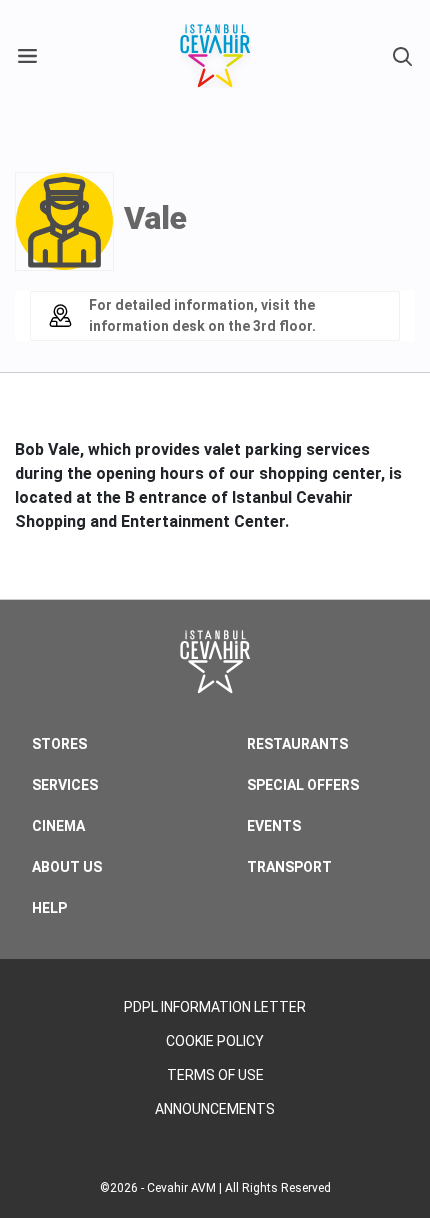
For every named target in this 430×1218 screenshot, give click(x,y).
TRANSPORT (289, 867)
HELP (49, 908)
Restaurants (297, 744)
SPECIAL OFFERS (303, 785)
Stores (59, 744)
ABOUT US (67, 867)
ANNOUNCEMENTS (215, 1109)
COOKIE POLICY (215, 1041)
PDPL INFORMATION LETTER (215, 1007)
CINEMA (58, 826)
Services (65, 785)
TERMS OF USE (215, 1075)
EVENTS (274, 826)
